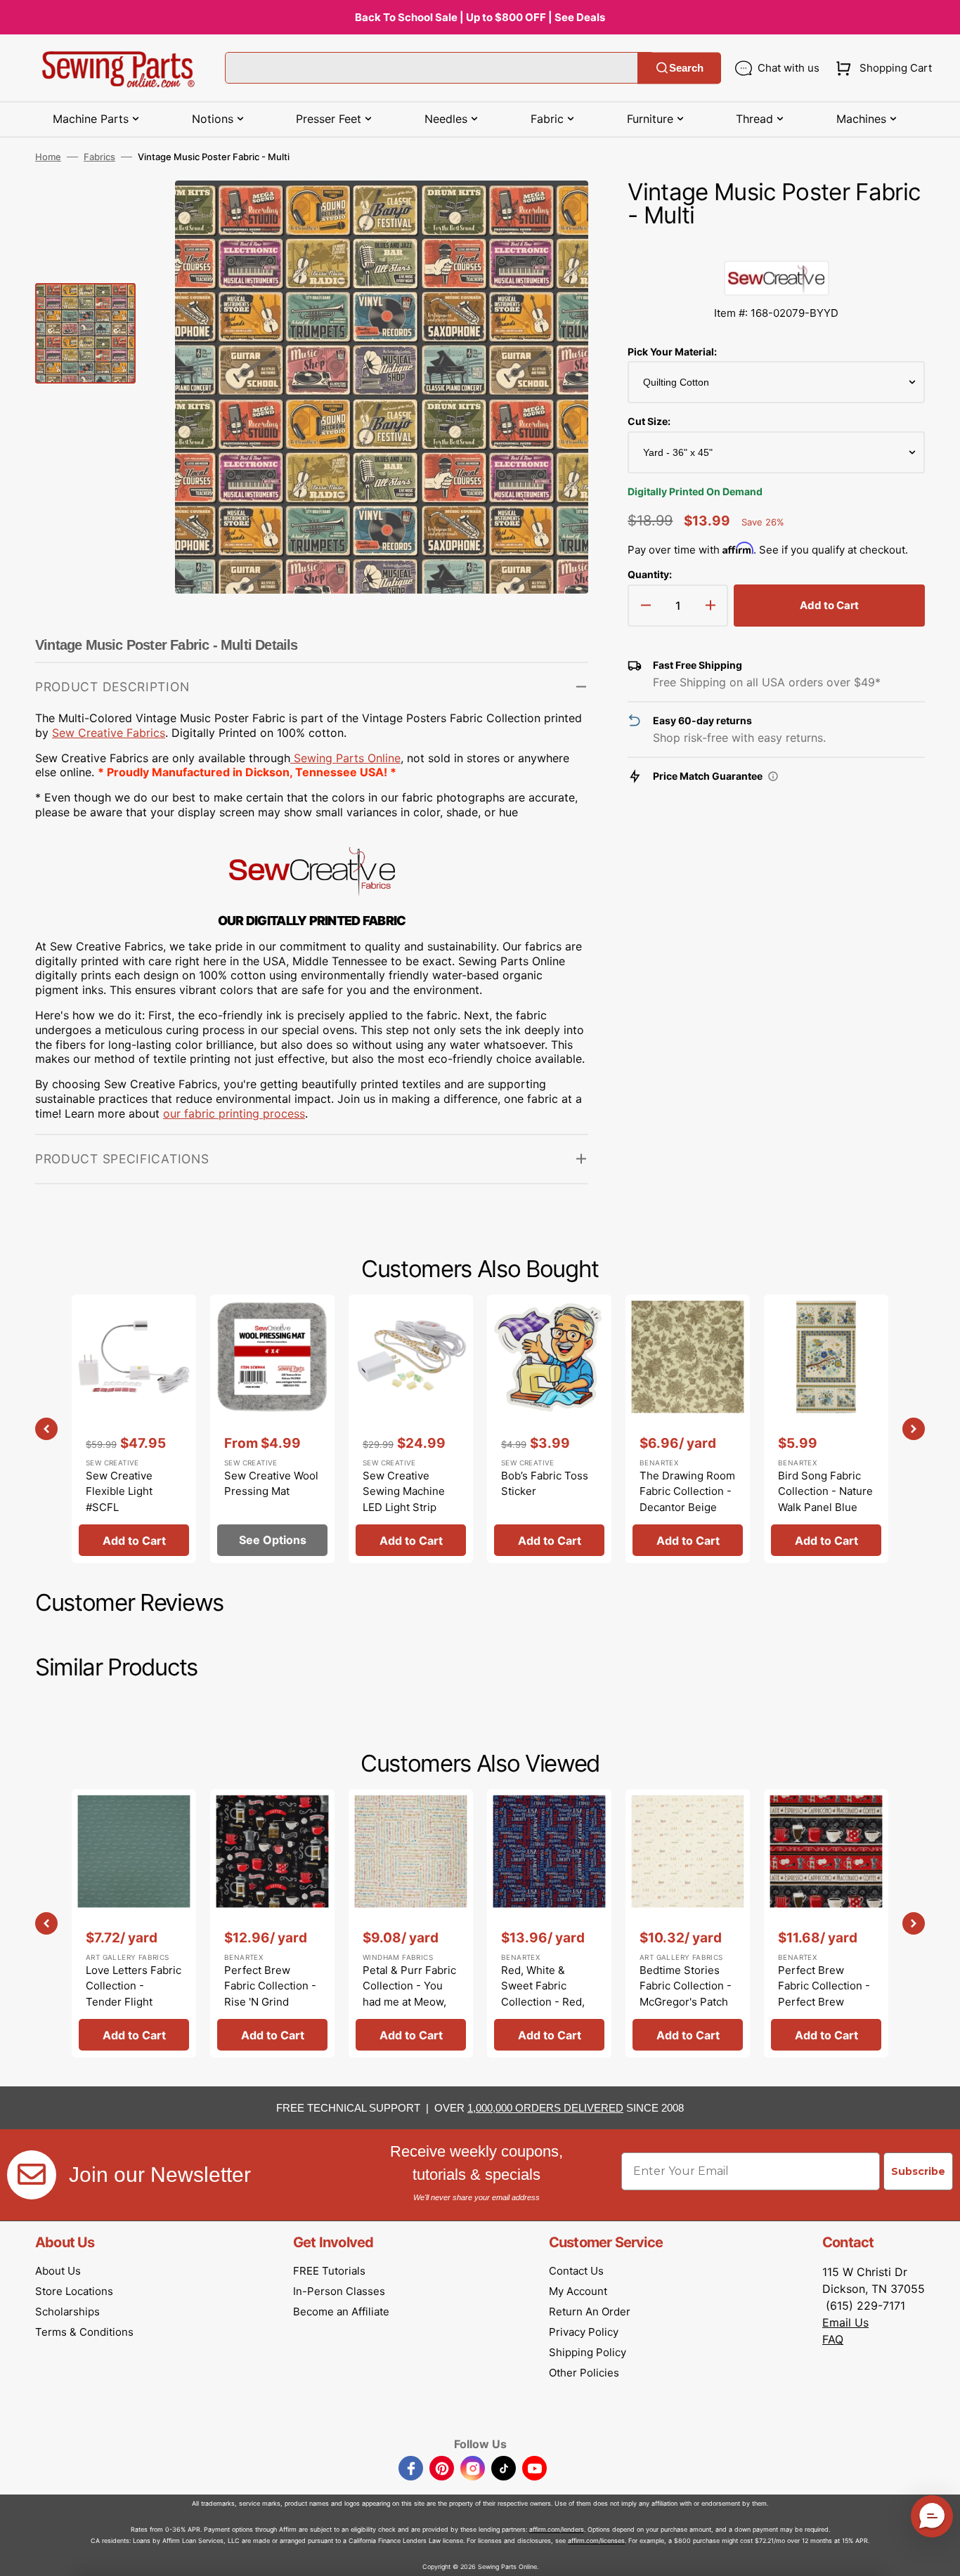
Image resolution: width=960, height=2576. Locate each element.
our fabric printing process (234, 1113)
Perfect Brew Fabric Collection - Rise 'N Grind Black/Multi (270, 1994)
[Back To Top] (939, 2555)
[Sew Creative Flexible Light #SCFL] (134, 1429)
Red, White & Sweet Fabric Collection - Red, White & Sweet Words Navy (543, 2002)
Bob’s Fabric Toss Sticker (545, 1484)
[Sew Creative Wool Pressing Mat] (272, 1429)
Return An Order (590, 2312)
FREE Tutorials (329, 2271)
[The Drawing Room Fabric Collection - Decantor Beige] (688, 1429)
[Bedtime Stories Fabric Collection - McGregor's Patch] (688, 1923)
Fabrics (99, 157)
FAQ (833, 2339)
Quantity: (650, 574)
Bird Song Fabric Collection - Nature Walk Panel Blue (825, 1491)
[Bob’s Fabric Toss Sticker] (549, 1429)
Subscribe (918, 2171)
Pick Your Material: (672, 352)
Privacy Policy (584, 2332)
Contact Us (576, 2271)
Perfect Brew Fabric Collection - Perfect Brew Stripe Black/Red (824, 1994)
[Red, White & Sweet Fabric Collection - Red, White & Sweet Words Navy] (549, 1923)
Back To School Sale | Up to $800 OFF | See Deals (480, 17)
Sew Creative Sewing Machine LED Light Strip (404, 1491)
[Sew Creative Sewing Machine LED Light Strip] (411, 1429)
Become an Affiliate (341, 2312)
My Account (578, 2291)
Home (48, 157)
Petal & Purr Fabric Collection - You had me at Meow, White (409, 1994)
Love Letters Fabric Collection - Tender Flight (134, 1986)
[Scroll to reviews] (776, 247)
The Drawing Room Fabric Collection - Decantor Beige (687, 1491)
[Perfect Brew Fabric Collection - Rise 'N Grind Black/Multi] (272, 1923)
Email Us (845, 2322)
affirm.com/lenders (557, 2529)
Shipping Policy (588, 2352)
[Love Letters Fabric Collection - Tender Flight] (134, 1923)
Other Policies (584, 2373)
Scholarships (67, 2312)
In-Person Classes (339, 2291)
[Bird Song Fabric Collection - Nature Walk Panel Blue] (826, 1429)
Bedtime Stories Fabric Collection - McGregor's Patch (686, 1986)
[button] (881, 68)
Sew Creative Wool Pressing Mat (271, 1484)
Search (686, 68)
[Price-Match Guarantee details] (773, 776)
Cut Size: (649, 421)
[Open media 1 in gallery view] (557, 212)
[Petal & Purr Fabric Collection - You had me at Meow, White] (411, 1923)
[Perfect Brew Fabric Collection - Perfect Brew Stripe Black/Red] (826, 1923)
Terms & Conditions (84, 2332)
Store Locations (74, 2291)
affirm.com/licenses (596, 2541)
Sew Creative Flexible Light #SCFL (119, 1491)
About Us (58, 2271)
